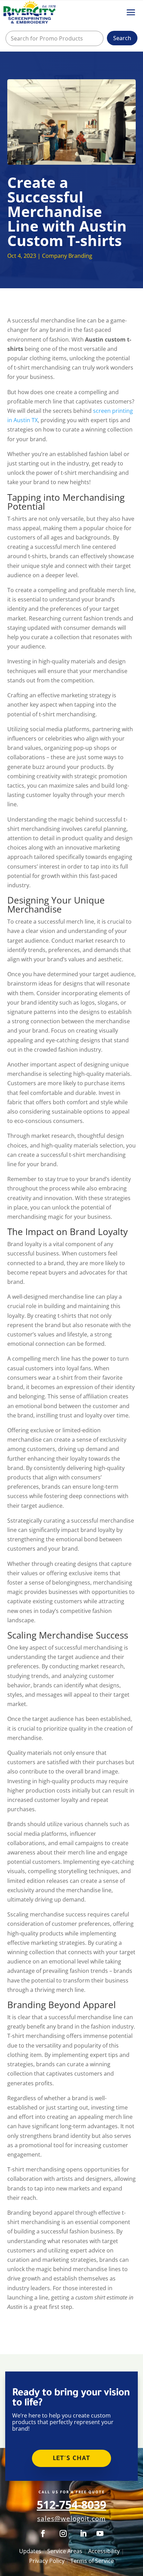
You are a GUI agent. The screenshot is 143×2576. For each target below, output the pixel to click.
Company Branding (67, 256)
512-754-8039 (71, 2505)
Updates (30, 2551)
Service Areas (65, 2551)
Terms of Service (92, 2561)
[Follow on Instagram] (63, 2533)
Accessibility (104, 2551)
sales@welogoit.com (71, 2518)
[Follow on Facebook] (43, 2533)
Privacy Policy (47, 2561)
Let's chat (71, 2459)
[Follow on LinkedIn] (83, 2533)
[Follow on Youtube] (100, 2533)
